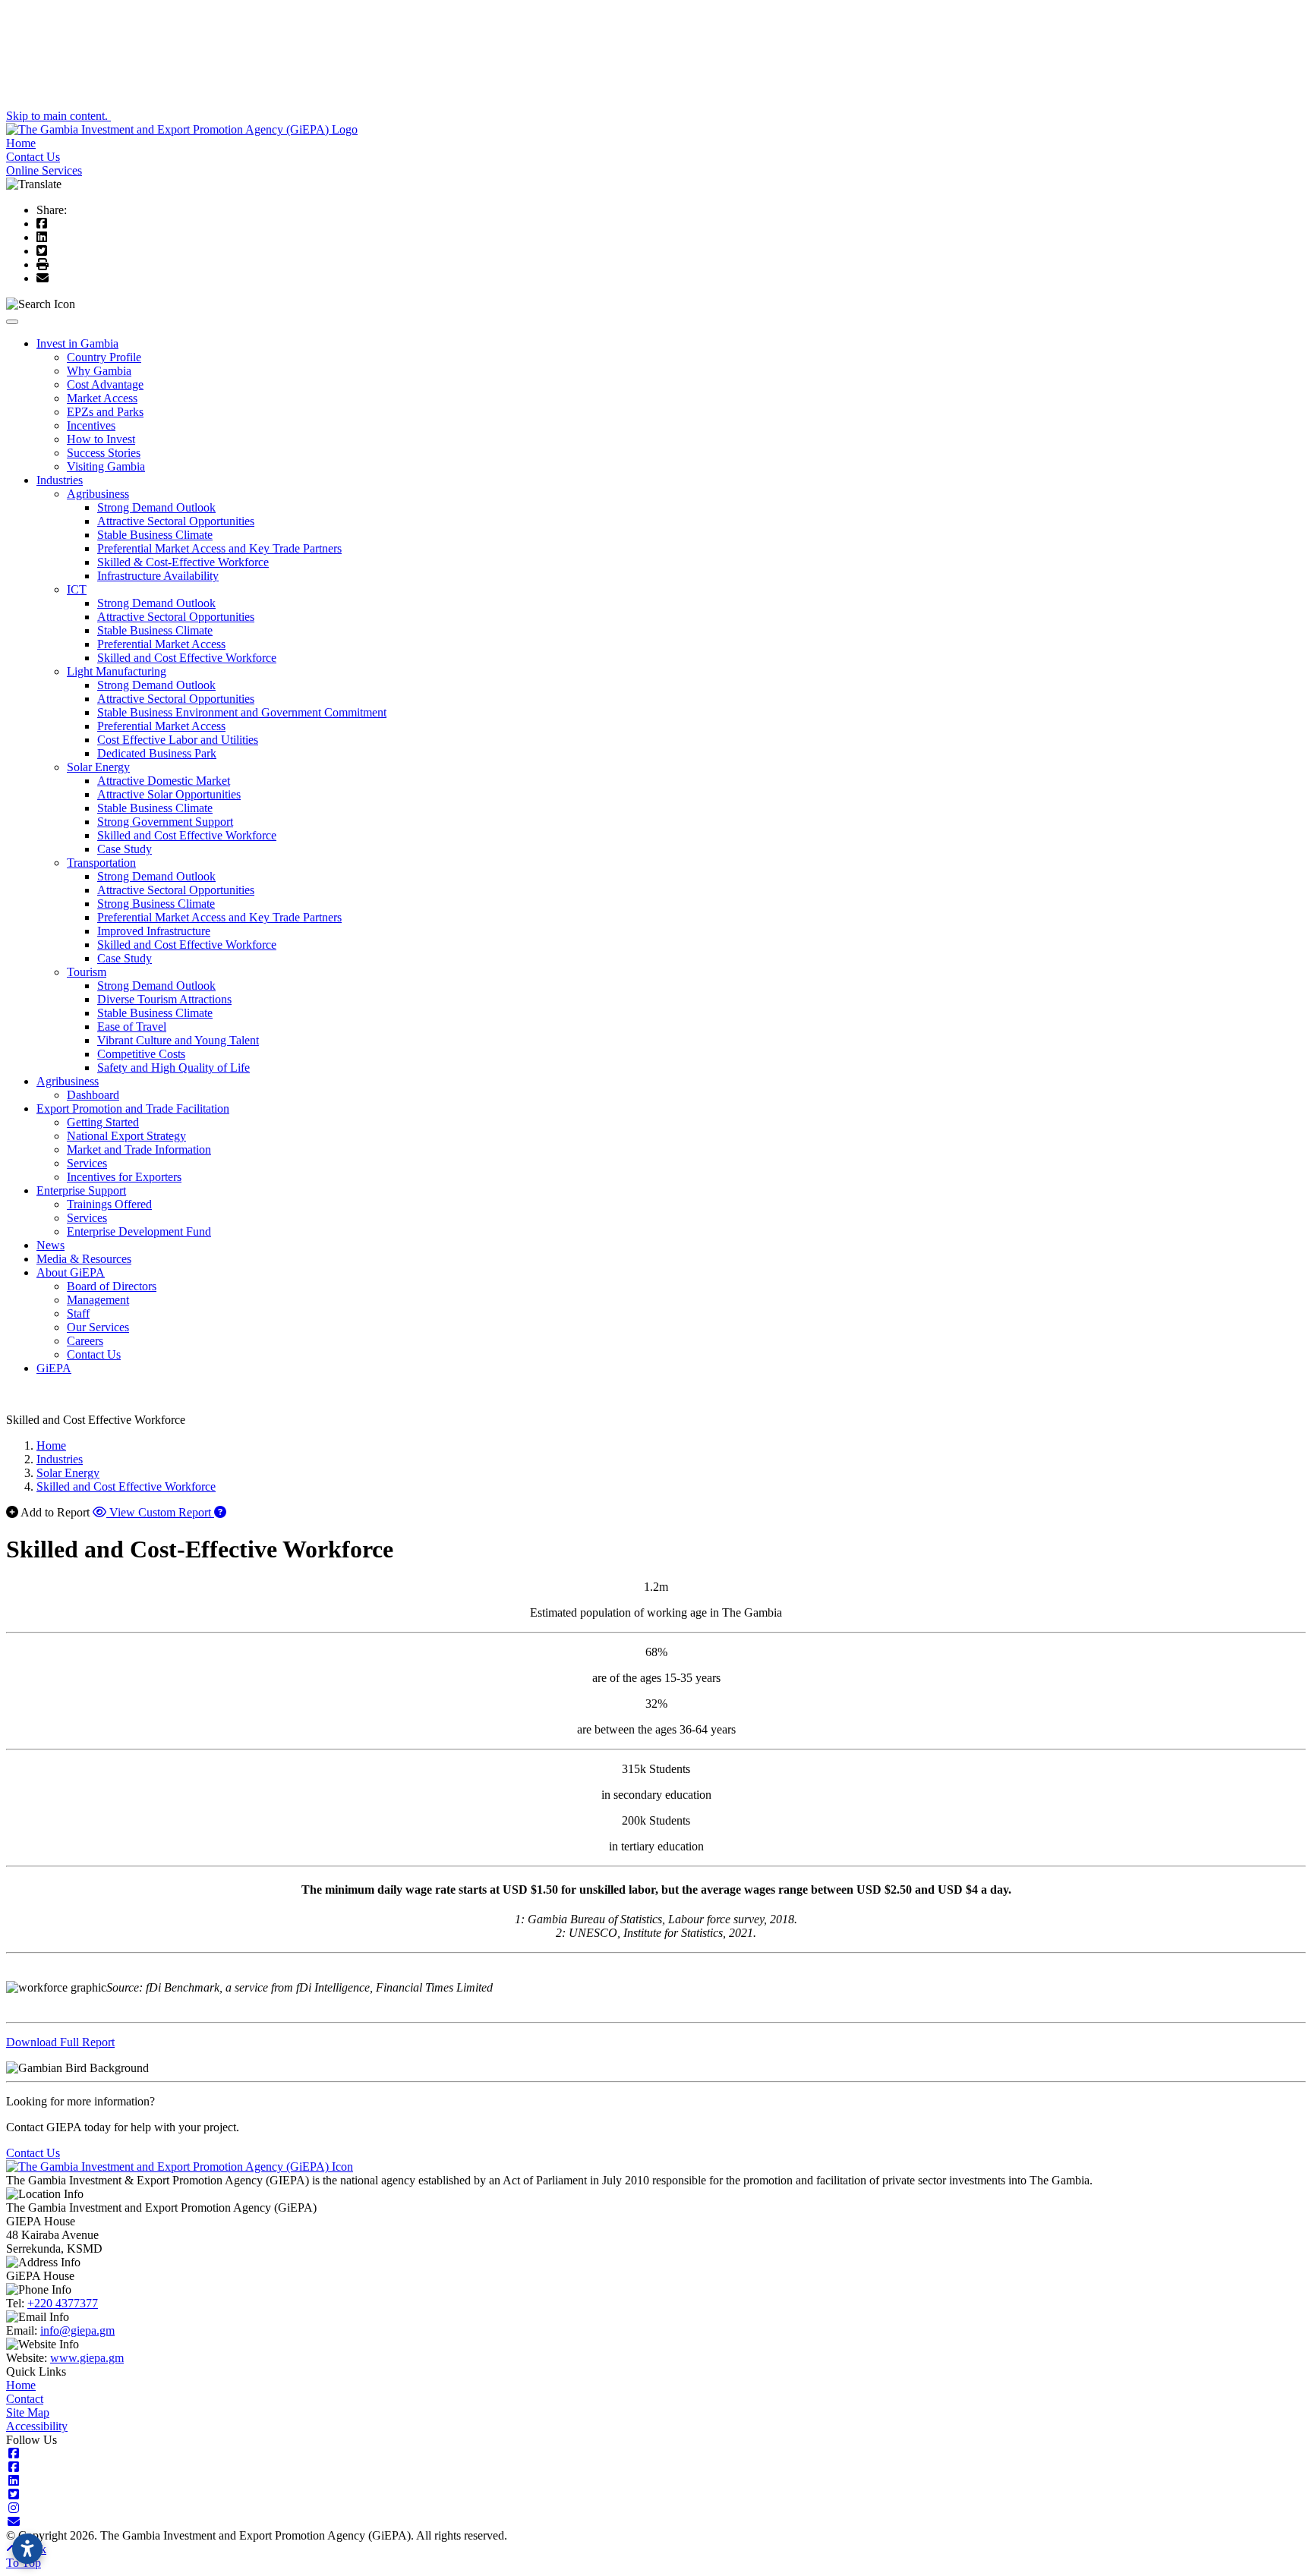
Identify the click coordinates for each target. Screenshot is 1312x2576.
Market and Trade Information (139, 1149)
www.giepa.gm (87, 2358)
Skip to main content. (58, 116)
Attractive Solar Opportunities (169, 794)
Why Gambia (99, 371)
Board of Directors (112, 1286)
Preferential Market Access (161, 644)
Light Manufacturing (117, 671)
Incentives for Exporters (124, 1177)
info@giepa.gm (77, 2330)
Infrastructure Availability (158, 576)
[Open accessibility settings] (27, 2549)
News (50, 1245)
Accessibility (37, 2426)
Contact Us (33, 157)
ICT (77, 589)
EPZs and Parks (105, 412)
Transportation (101, 863)
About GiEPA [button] (71, 1272)
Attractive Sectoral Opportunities (176, 521)
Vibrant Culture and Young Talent (178, 1040)
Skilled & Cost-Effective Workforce (183, 562)
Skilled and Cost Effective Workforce (187, 658)
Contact (25, 2399)
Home (21, 143)
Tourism (87, 972)
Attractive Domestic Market (164, 781)
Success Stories (104, 453)
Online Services (44, 170)
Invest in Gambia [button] (77, 343)
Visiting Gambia (106, 466)
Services (87, 1163)
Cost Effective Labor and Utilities (178, 740)
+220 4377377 (63, 2303)
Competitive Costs (141, 1054)
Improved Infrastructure (154, 931)
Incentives (91, 425)
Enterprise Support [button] (81, 1190)
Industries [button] (60, 480)
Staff (78, 1313)
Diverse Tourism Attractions (164, 999)
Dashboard (93, 1095)
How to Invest (101, 439)
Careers (85, 1341)
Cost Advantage (105, 384)
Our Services (98, 1327)
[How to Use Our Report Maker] (220, 1512)
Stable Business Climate (155, 535)
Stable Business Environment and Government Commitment (242, 712)
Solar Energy (98, 767)
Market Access (102, 398)
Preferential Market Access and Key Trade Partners (219, 548)
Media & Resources (84, 1259)
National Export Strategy (126, 1136)
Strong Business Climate (156, 904)
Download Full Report (60, 2042)
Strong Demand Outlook (156, 507)
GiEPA (54, 1368)
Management (98, 1300)
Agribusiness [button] (68, 1081)
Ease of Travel (132, 1027)
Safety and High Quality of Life (173, 1068)
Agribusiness (98, 494)
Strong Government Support (165, 822)
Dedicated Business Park (157, 753)
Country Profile (104, 357)
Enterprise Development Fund (139, 1231)
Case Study (125, 849)
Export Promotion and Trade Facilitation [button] (133, 1108)
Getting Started (103, 1122)
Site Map (28, 2412)
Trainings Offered (109, 1204)
